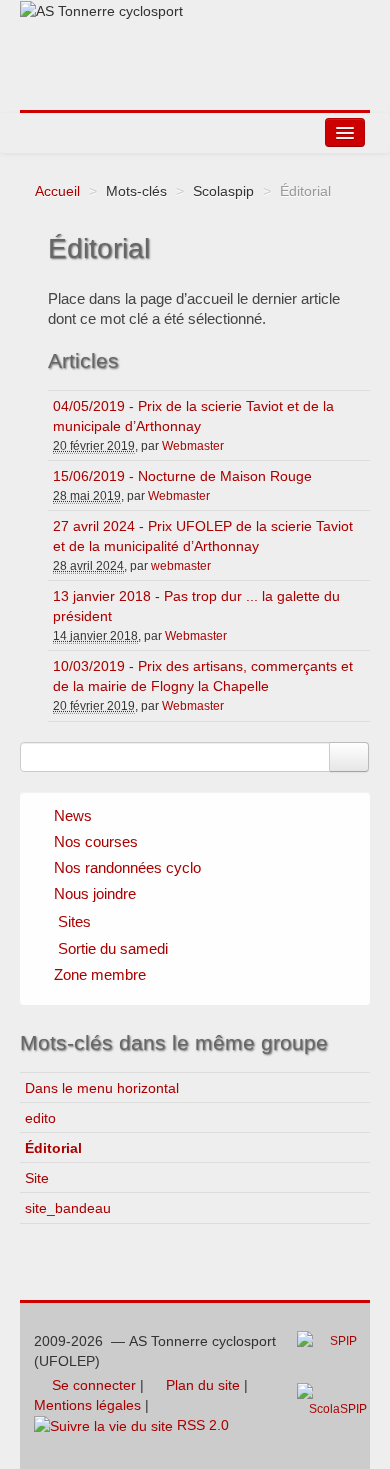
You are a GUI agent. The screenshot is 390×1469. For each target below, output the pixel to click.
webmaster (181, 566)
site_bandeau (68, 1208)
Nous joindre (95, 893)
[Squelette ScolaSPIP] (338, 1406)
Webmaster (193, 446)
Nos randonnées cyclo (127, 867)
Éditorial (53, 1148)
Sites (74, 921)
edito (40, 1118)
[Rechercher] (349, 757)
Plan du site (201, 1385)
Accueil (57, 191)
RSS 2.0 (201, 1425)
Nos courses (96, 841)
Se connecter (92, 1385)
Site (37, 1178)
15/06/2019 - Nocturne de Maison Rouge (182, 476)
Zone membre (100, 974)
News (73, 815)
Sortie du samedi (113, 948)
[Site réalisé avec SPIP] (333, 1356)
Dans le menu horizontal (102, 1088)
